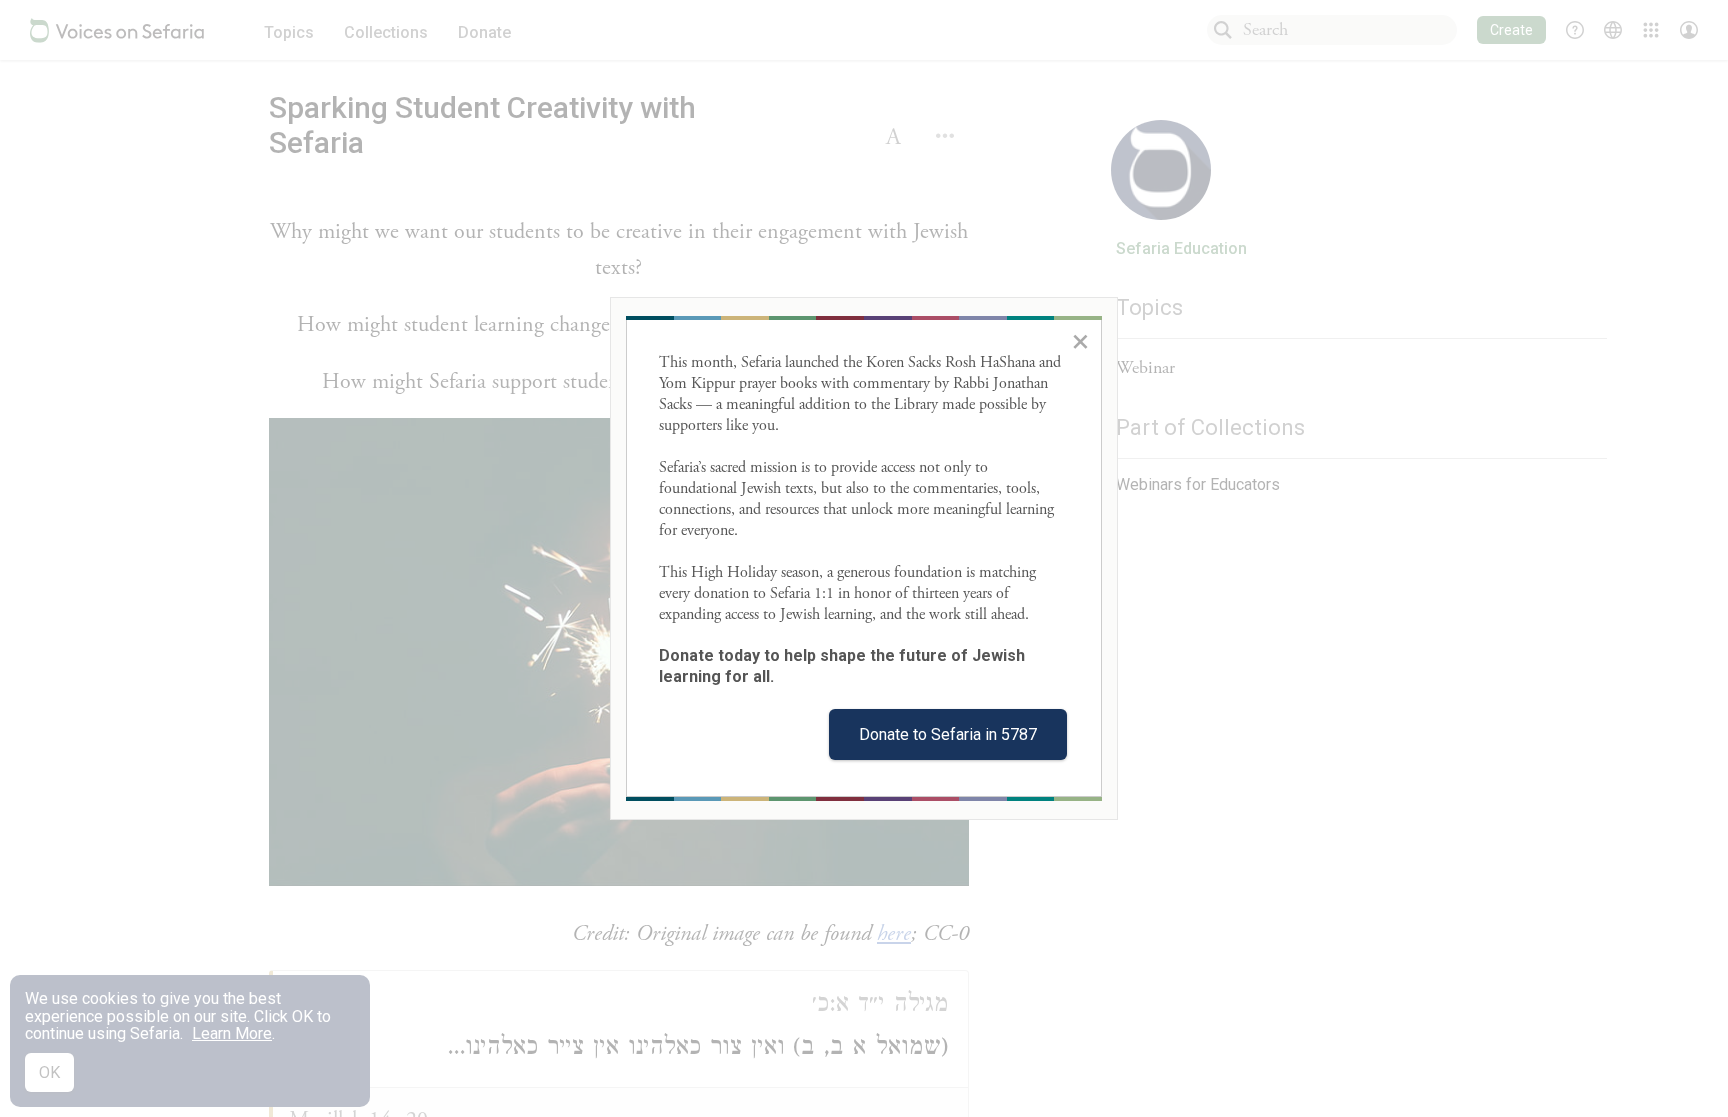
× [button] (1080, 341)
